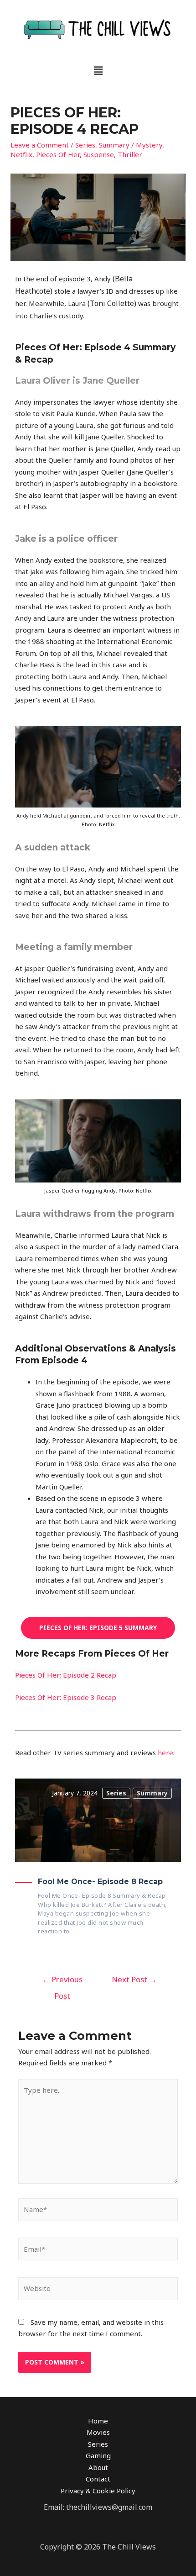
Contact (98, 2479)
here (165, 1753)
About (98, 2467)
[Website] (98, 2290)
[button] (98, 70)
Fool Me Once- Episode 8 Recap (100, 1882)
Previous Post (62, 1982)
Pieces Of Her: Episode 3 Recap (66, 1697)
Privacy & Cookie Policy (98, 2491)
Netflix (21, 154)
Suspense (99, 154)
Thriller (130, 154)
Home (98, 2421)
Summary (114, 145)
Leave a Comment (40, 145)
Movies (98, 2432)
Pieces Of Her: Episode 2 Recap (66, 1675)
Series (85, 145)
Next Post (134, 1979)
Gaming (98, 2455)
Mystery (149, 145)
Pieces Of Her (58, 154)
